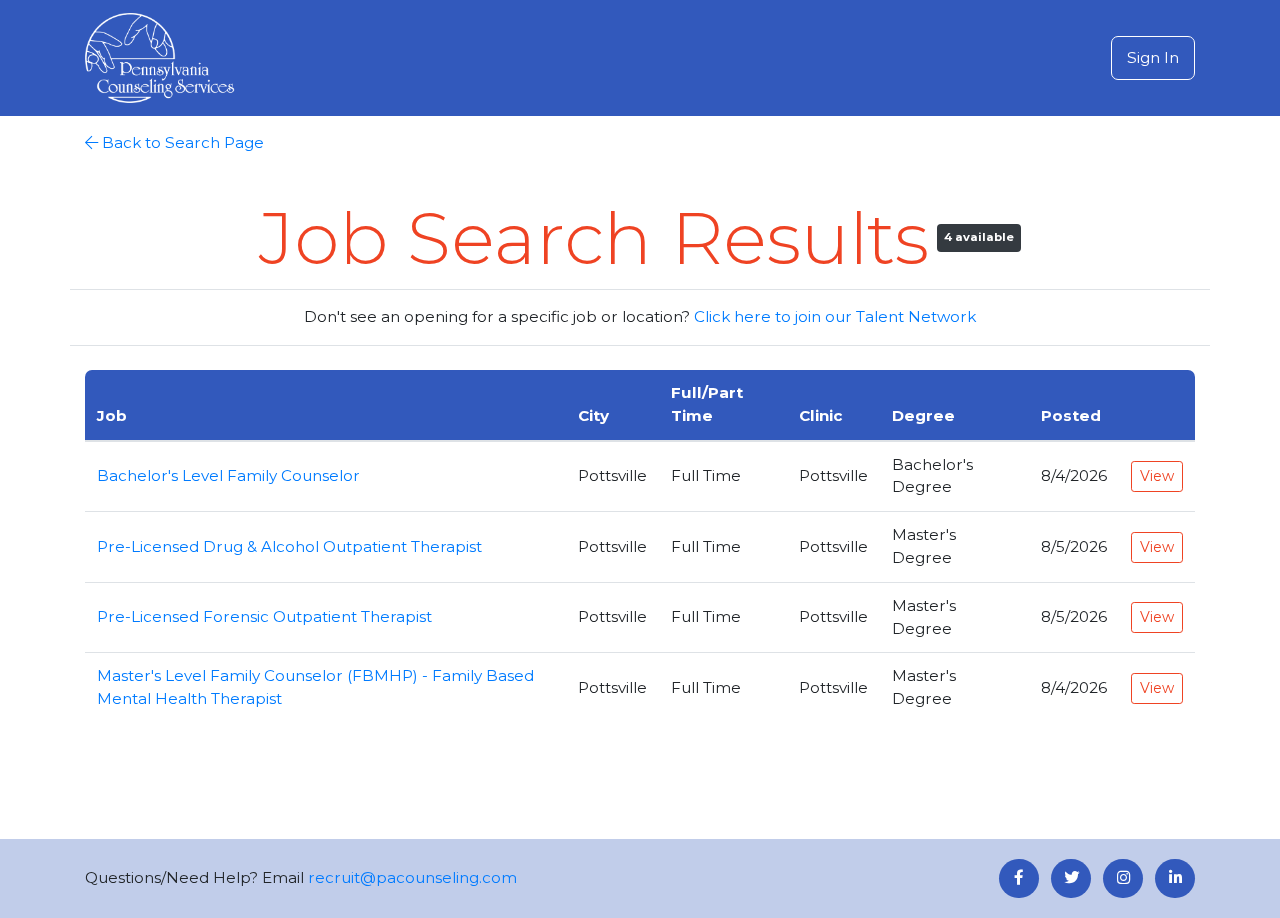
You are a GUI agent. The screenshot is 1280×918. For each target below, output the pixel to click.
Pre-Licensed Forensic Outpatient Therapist (264, 616)
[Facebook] (1019, 878)
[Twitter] (1071, 878)
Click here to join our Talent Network (835, 316)
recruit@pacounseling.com (412, 877)
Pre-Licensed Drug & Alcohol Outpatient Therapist (289, 546)
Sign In (1153, 57)
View (1157, 476)
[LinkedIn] (1175, 878)
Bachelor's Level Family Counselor (228, 475)
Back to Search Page (183, 142)
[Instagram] (1123, 878)
